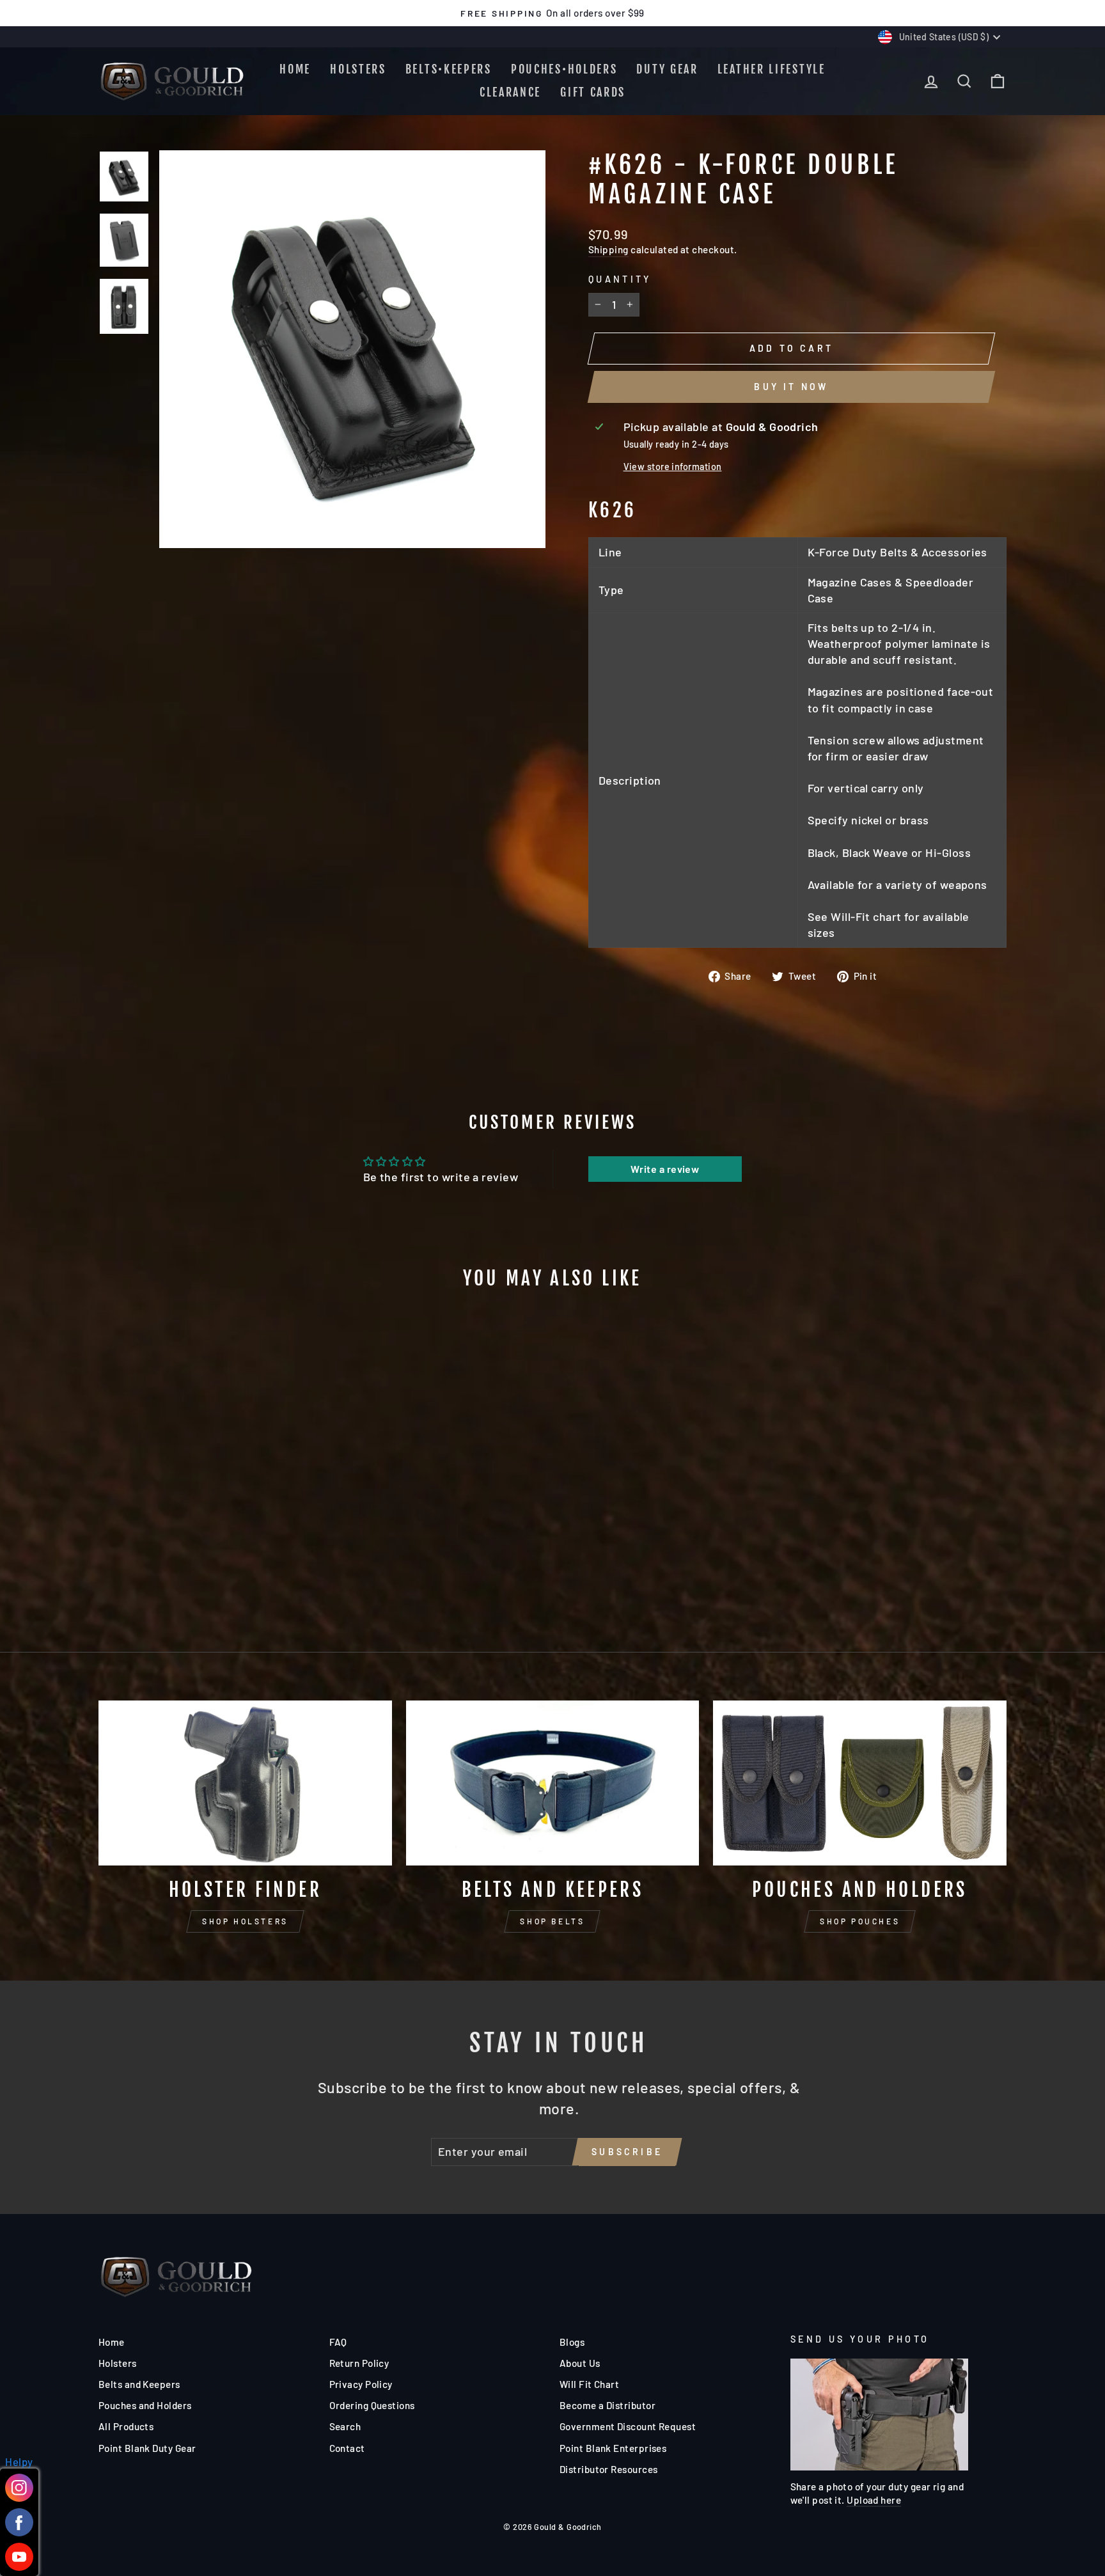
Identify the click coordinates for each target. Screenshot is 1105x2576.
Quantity (620, 279)
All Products (126, 2426)
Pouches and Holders (145, 2405)
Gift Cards (593, 92)
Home (295, 69)
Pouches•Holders (564, 69)
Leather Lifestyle (772, 69)
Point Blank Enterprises (613, 2448)
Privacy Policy (361, 2384)
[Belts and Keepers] (553, 1783)
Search (345, 2426)
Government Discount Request (628, 2426)
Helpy (19, 2462)
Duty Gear (667, 69)
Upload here (874, 2500)
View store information (673, 467)
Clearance (510, 92)
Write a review (665, 1169)
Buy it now (791, 387)
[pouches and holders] (860, 1783)
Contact (347, 2448)
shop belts (552, 1921)
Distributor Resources (608, 2469)
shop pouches (860, 1921)
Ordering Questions (372, 2405)
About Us (580, 2363)
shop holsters (245, 1921)
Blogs (572, 2342)
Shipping (608, 249)
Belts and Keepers (139, 2384)
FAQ (338, 2342)
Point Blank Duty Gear (147, 2448)
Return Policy (359, 2363)
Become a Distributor (607, 2405)
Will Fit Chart (589, 2384)
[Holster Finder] (245, 1783)
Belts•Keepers (449, 69)
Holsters (358, 69)
